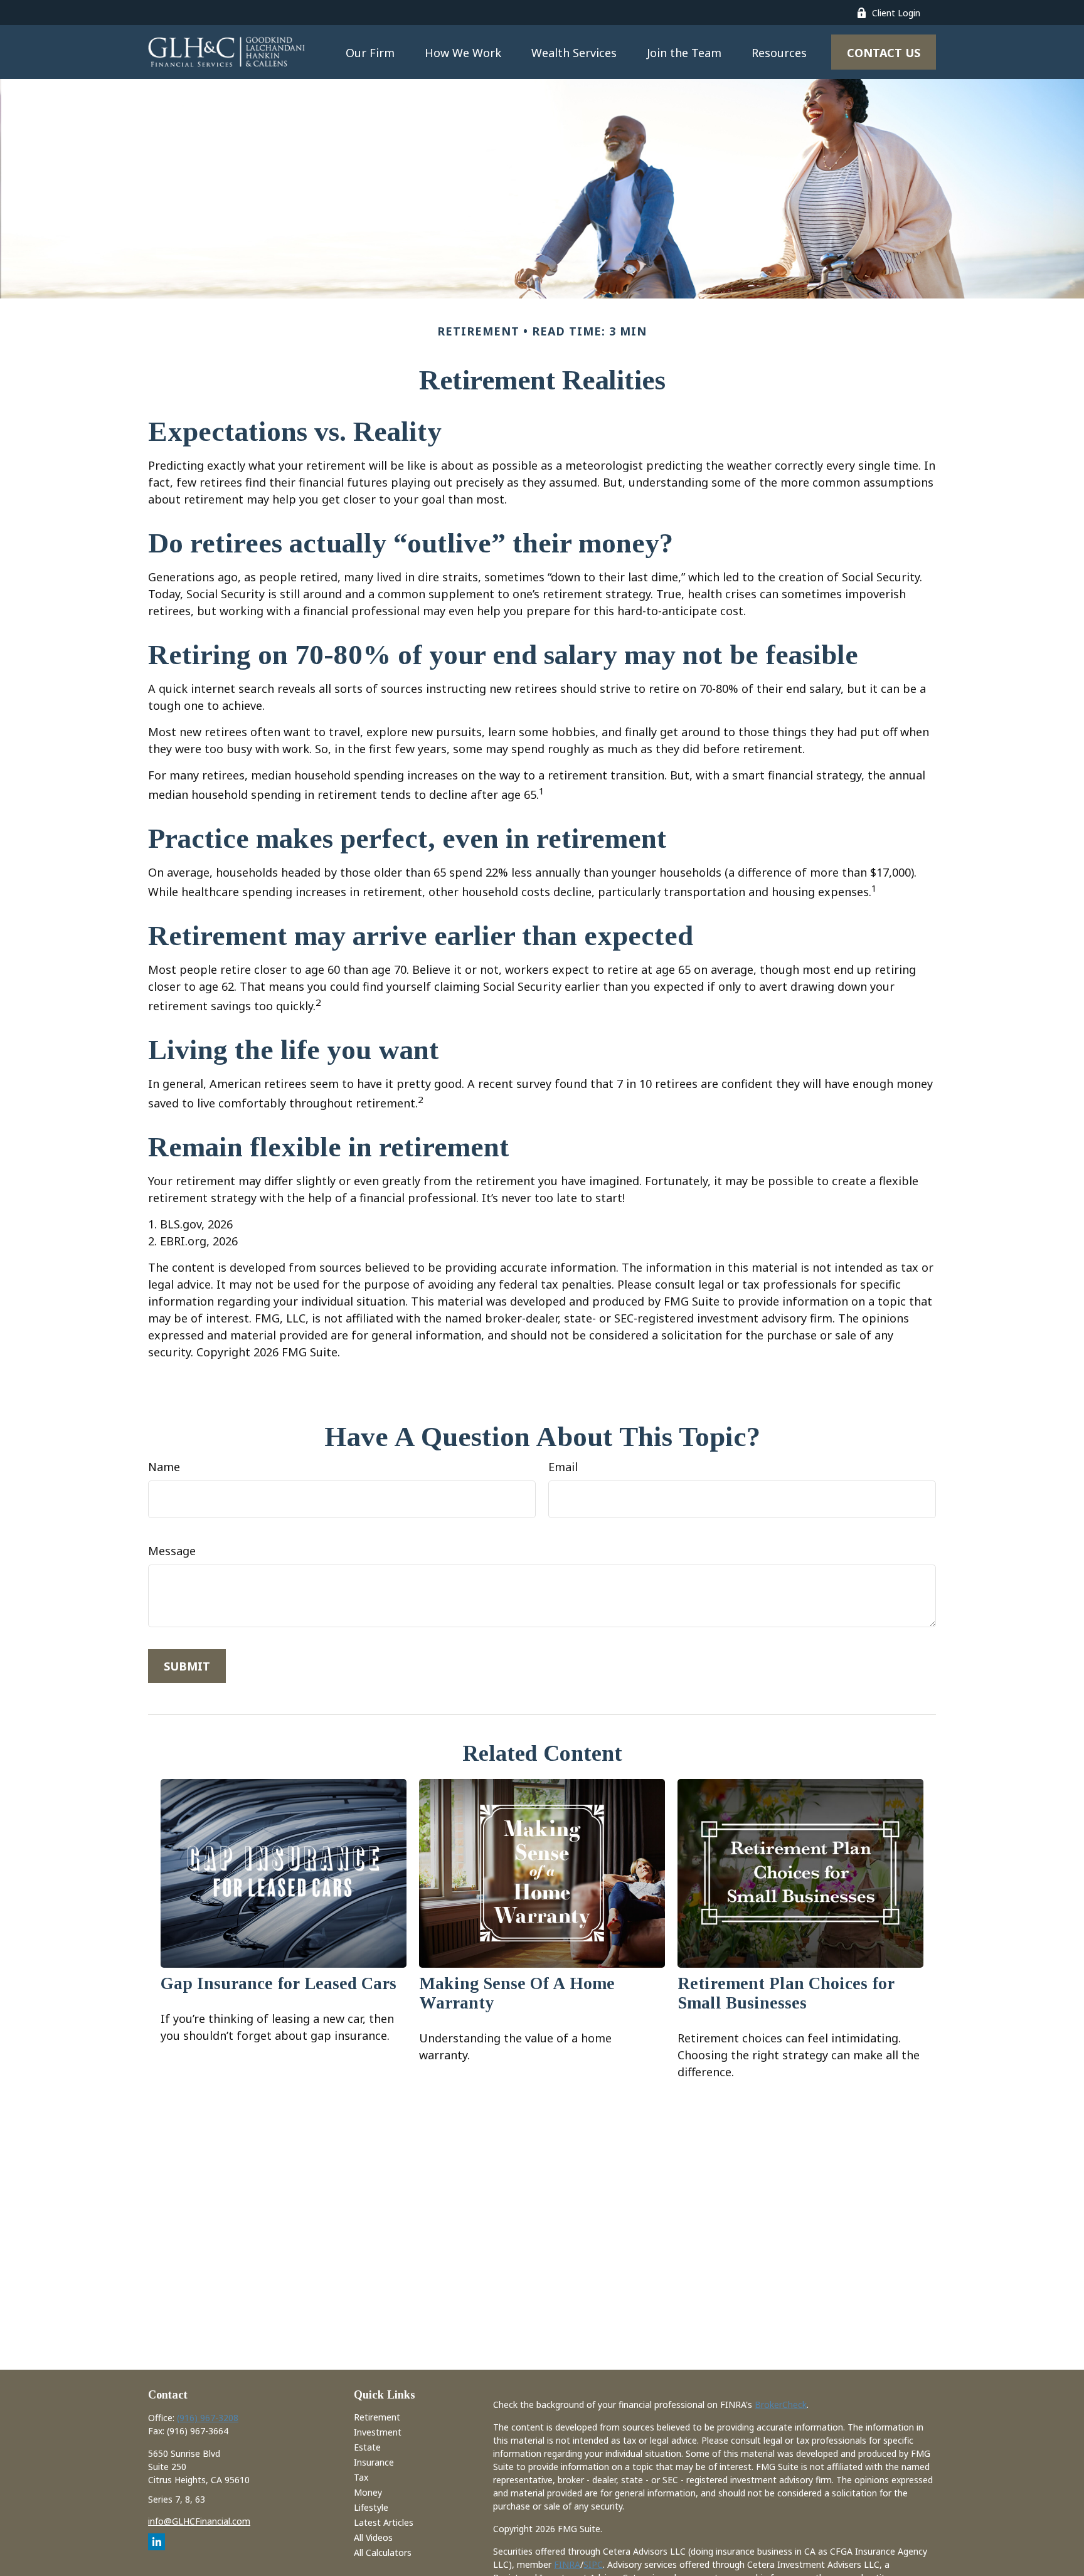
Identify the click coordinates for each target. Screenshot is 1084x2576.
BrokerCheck (781, 2404)
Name (164, 1467)
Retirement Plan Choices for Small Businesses (786, 1993)
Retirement (377, 2417)
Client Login (896, 13)
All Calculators (383, 2552)
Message (172, 1551)
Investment (378, 2432)
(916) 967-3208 (208, 2418)
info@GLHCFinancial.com (199, 2521)
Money (368, 2492)
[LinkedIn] (157, 2542)
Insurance (374, 2462)
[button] (370, 52)
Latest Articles (384, 2522)
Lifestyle (371, 2507)
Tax (361, 2477)
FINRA (567, 2564)
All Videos (373, 2537)
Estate (367, 2447)
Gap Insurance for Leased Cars (279, 1983)
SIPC (593, 2564)
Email (563, 1467)
